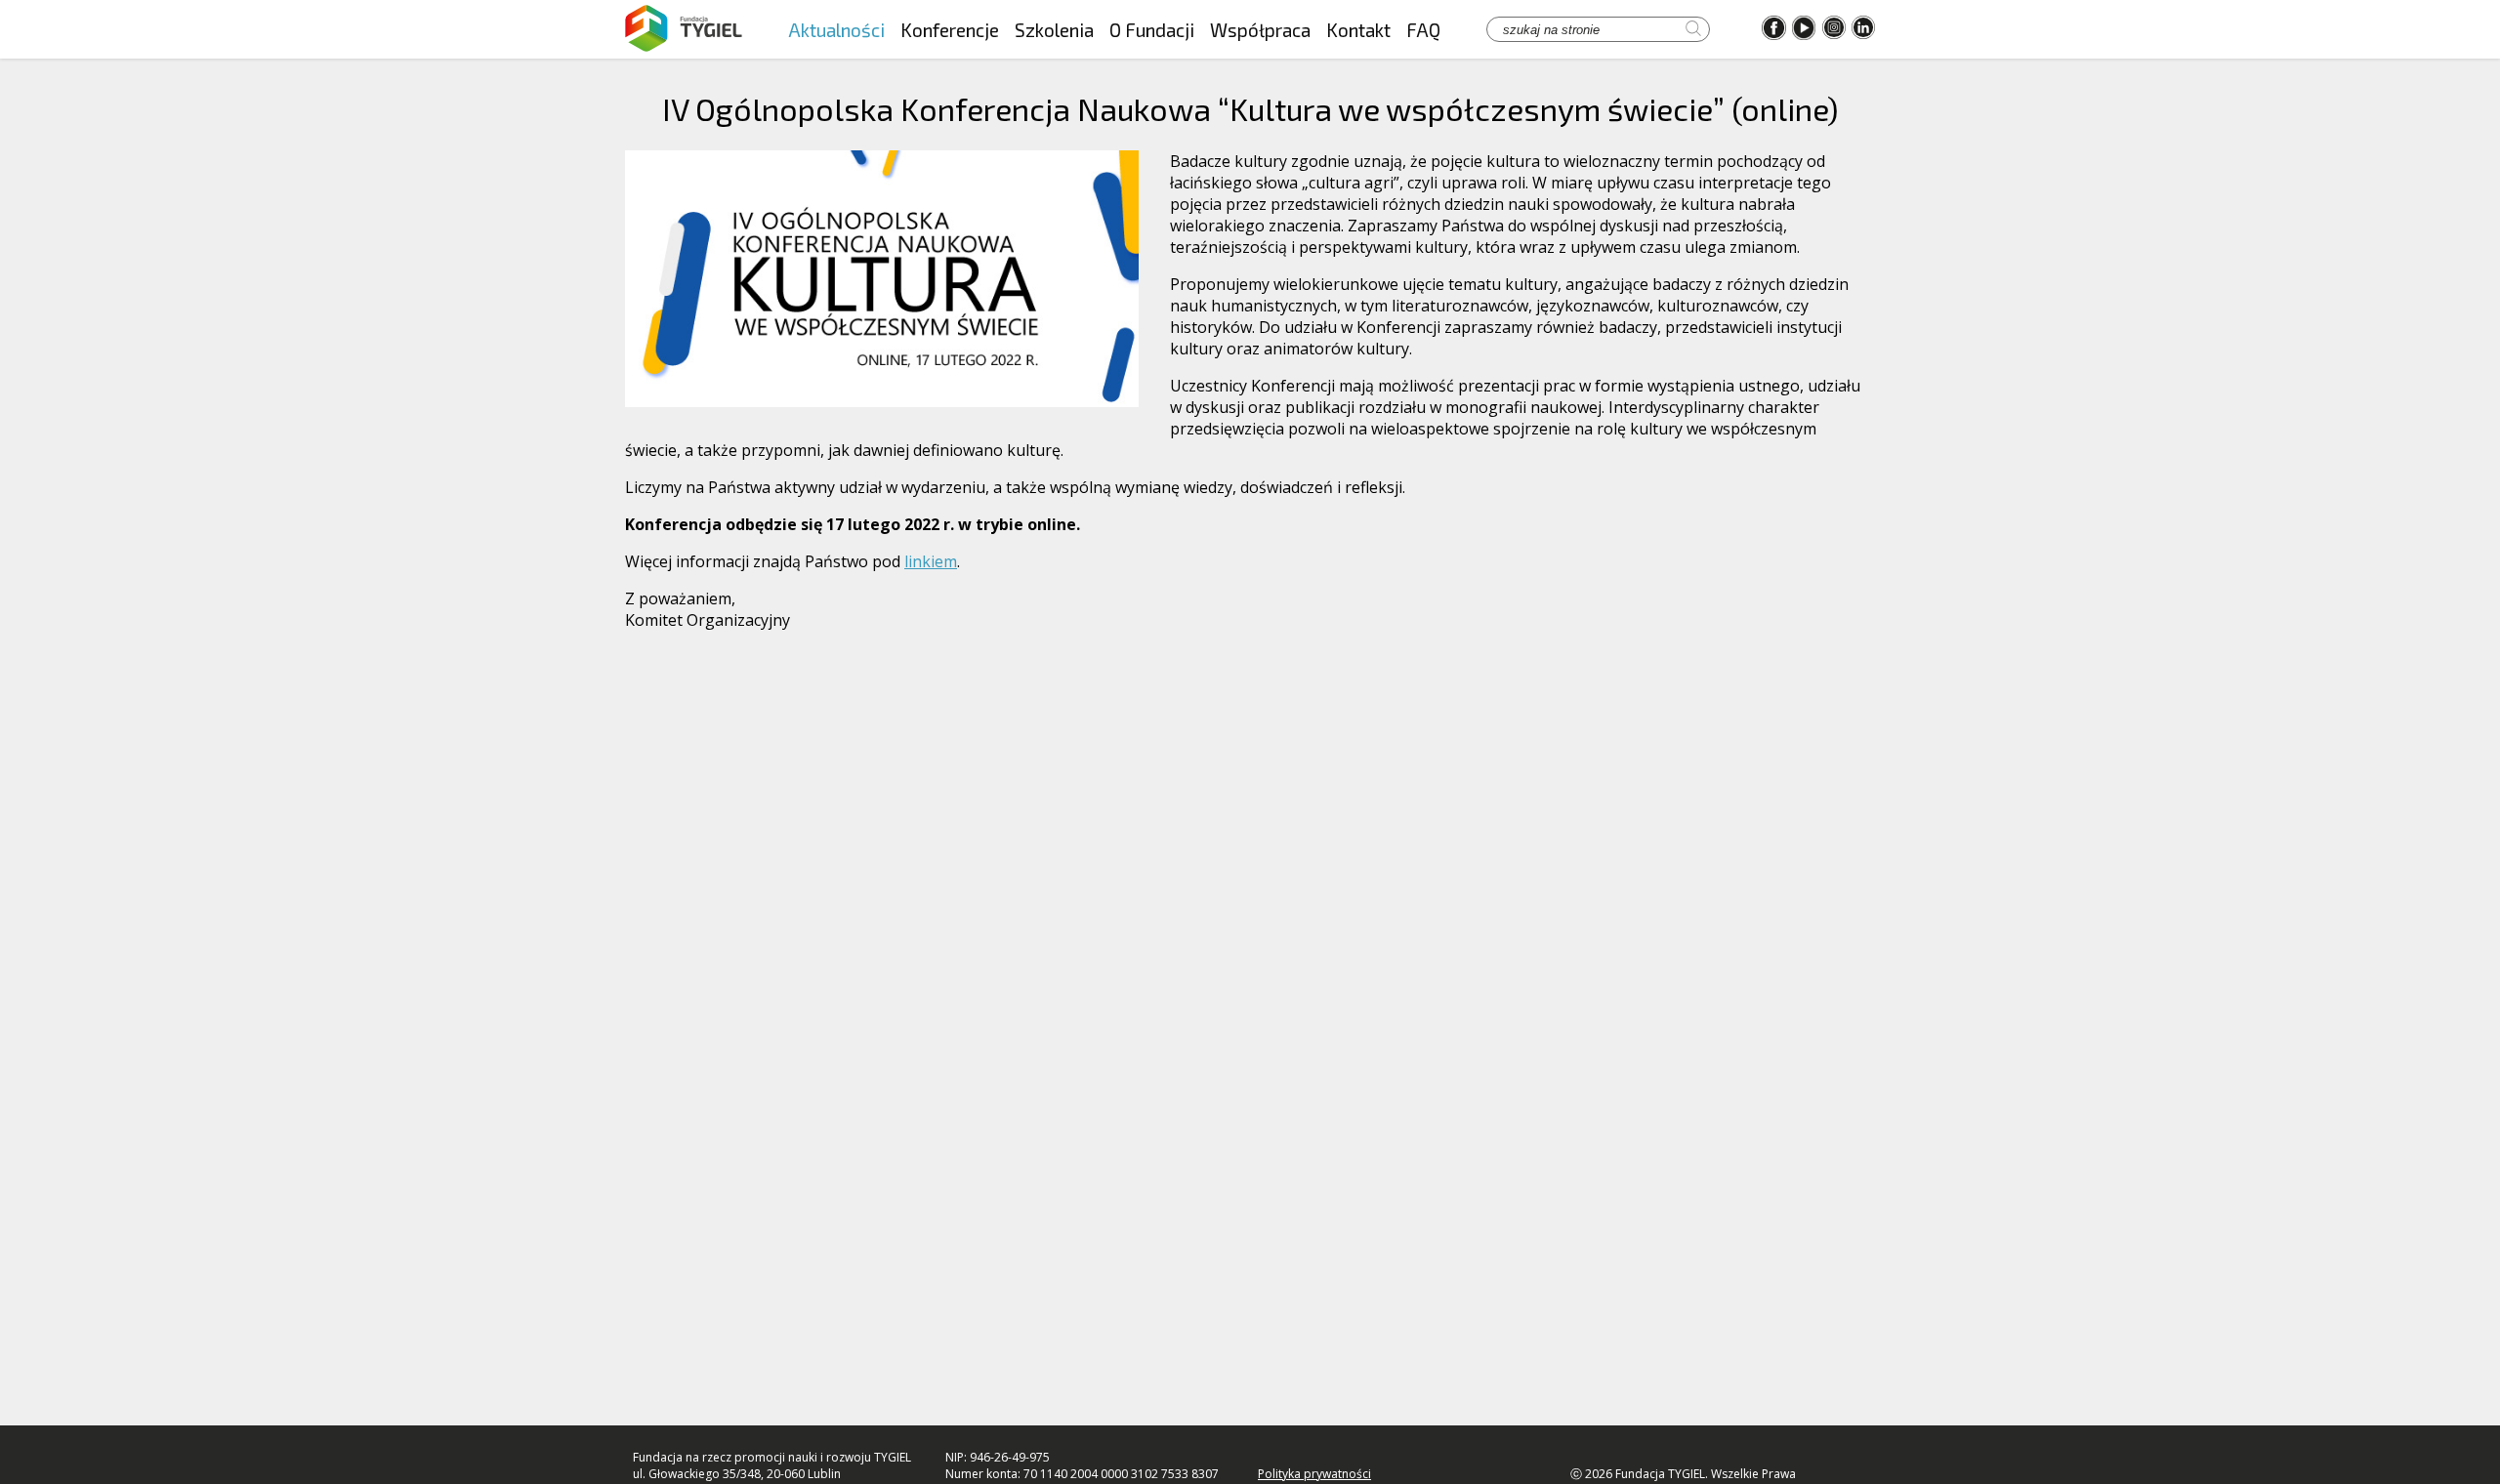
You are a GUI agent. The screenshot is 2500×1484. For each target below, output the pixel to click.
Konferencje (950, 30)
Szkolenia (1054, 30)
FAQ (1423, 30)
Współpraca (1260, 30)
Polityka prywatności (1314, 1474)
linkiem (931, 561)
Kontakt (1358, 30)
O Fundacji (1152, 30)
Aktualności (836, 30)
